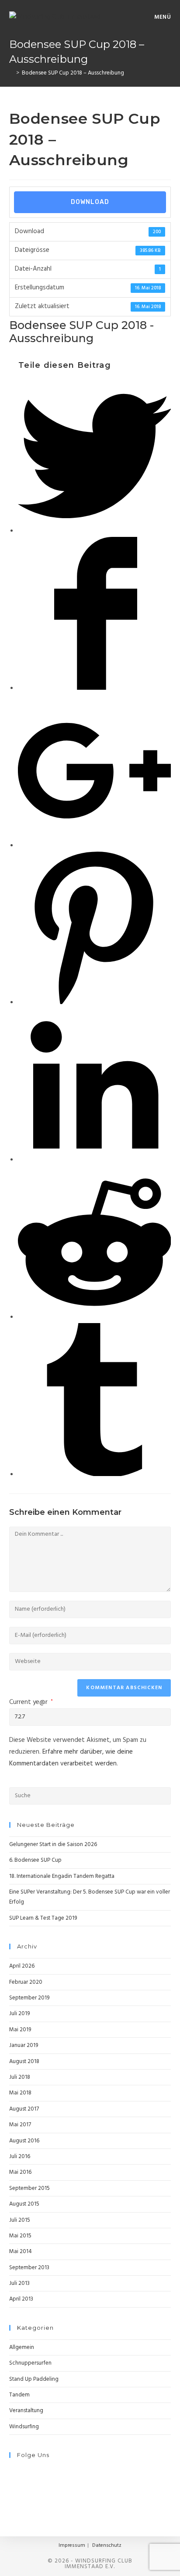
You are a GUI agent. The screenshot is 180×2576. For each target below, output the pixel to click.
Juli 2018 (20, 2077)
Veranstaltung (26, 2411)
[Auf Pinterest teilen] (95, 1002)
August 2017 (24, 2109)
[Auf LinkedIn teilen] (95, 1160)
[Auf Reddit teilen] (95, 1317)
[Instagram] (11, 2482)
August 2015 (24, 2204)
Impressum (72, 2545)
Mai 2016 (20, 2172)
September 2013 (29, 2268)
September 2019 (29, 1998)
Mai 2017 (20, 2125)
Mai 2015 (20, 2236)
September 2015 (29, 2188)
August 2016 (24, 2141)
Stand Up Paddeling (34, 2379)
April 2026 (22, 1966)
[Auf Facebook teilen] (95, 688)
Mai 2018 (20, 2093)
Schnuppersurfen (30, 2363)
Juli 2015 (20, 2220)
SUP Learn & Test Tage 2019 (43, 1918)
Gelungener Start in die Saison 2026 (53, 1845)
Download (90, 202)
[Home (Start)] (11, 73)
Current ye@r (31, 1702)
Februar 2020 (26, 1982)
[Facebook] (11, 2472)
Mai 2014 (21, 2252)
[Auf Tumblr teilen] (95, 1474)
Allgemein (22, 2347)
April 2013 (21, 2299)
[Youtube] (11, 2492)
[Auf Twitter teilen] (95, 531)
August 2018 (24, 2062)
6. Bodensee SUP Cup (35, 1860)
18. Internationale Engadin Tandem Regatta (62, 1876)
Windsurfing (24, 2427)
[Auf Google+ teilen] (95, 845)
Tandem (19, 2395)
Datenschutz (107, 2545)
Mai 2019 (20, 2030)
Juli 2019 (19, 2014)
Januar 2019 (24, 2045)
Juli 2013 (19, 2283)
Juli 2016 (20, 2157)
